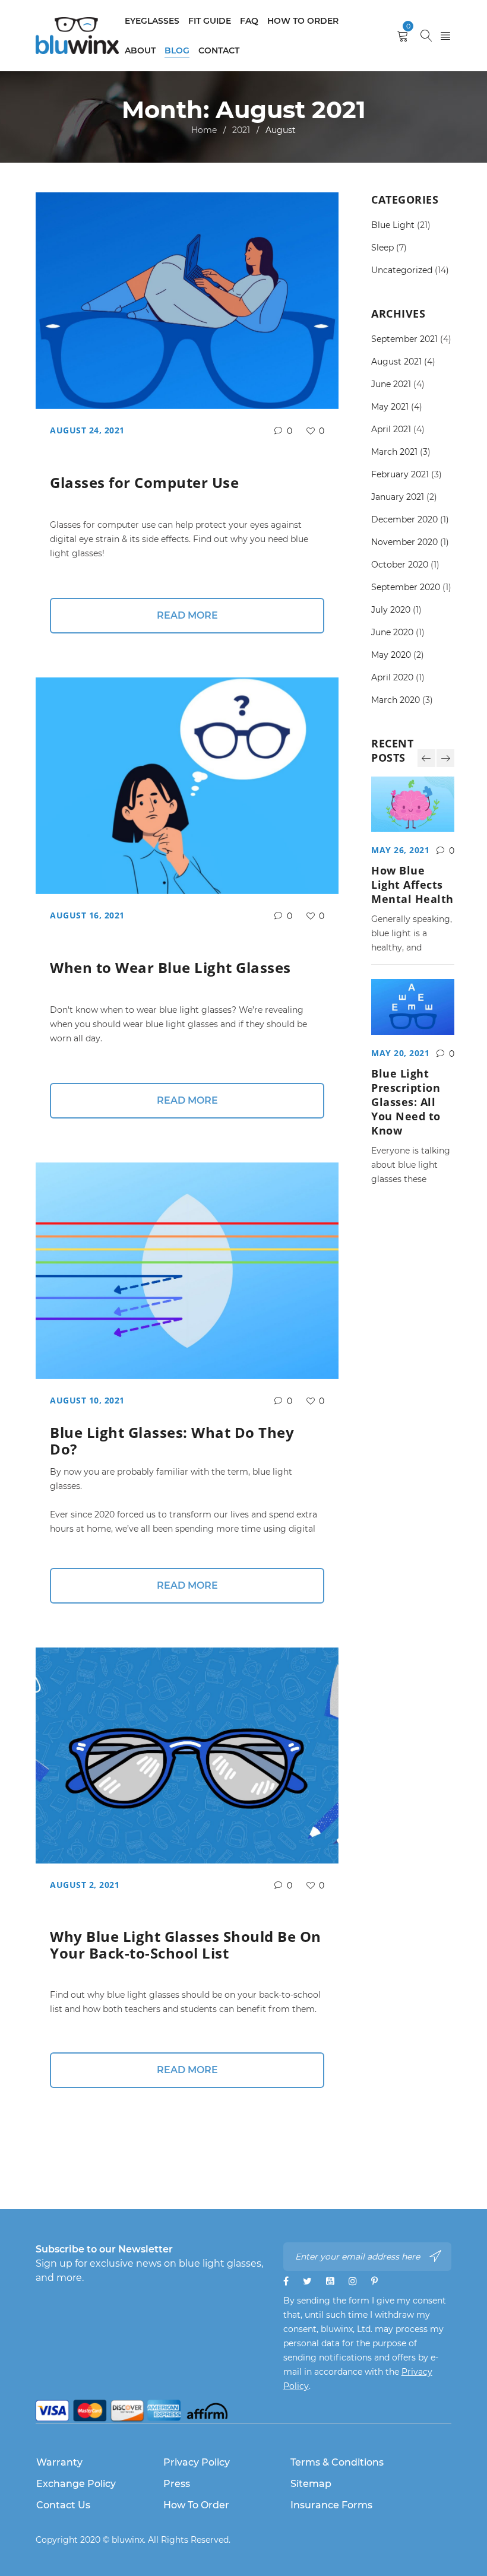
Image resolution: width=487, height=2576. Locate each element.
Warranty (59, 2462)
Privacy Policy (197, 2462)
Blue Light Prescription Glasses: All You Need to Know (406, 1102)
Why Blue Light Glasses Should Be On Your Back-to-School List (186, 1945)
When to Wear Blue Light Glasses (170, 967)
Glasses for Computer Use (144, 482)
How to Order (196, 2505)
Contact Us (63, 2505)
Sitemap (311, 2484)
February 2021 (400, 474)
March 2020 (396, 700)
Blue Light (393, 225)
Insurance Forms (331, 2505)
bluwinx (128, 2540)
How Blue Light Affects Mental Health (412, 885)
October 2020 (400, 565)
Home (204, 130)
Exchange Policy (76, 2484)
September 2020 (406, 587)
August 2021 (396, 362)
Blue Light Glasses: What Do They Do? (172, 1441)
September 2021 (404, 339)
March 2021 (394, 452)
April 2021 (391, 429)
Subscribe (437, 2256)
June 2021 (391, 384)
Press (177, 2484)
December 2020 (404, 519)
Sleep (382, 248)
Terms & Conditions (337, 2462)
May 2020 (391, 655)
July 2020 (391, 610)
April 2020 (392, 677)
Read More (187, 615)
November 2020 (404, 542)
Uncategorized (402, 270)
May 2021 (390, 407)
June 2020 (392, 632)
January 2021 (398, 497)
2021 (241, 130)
